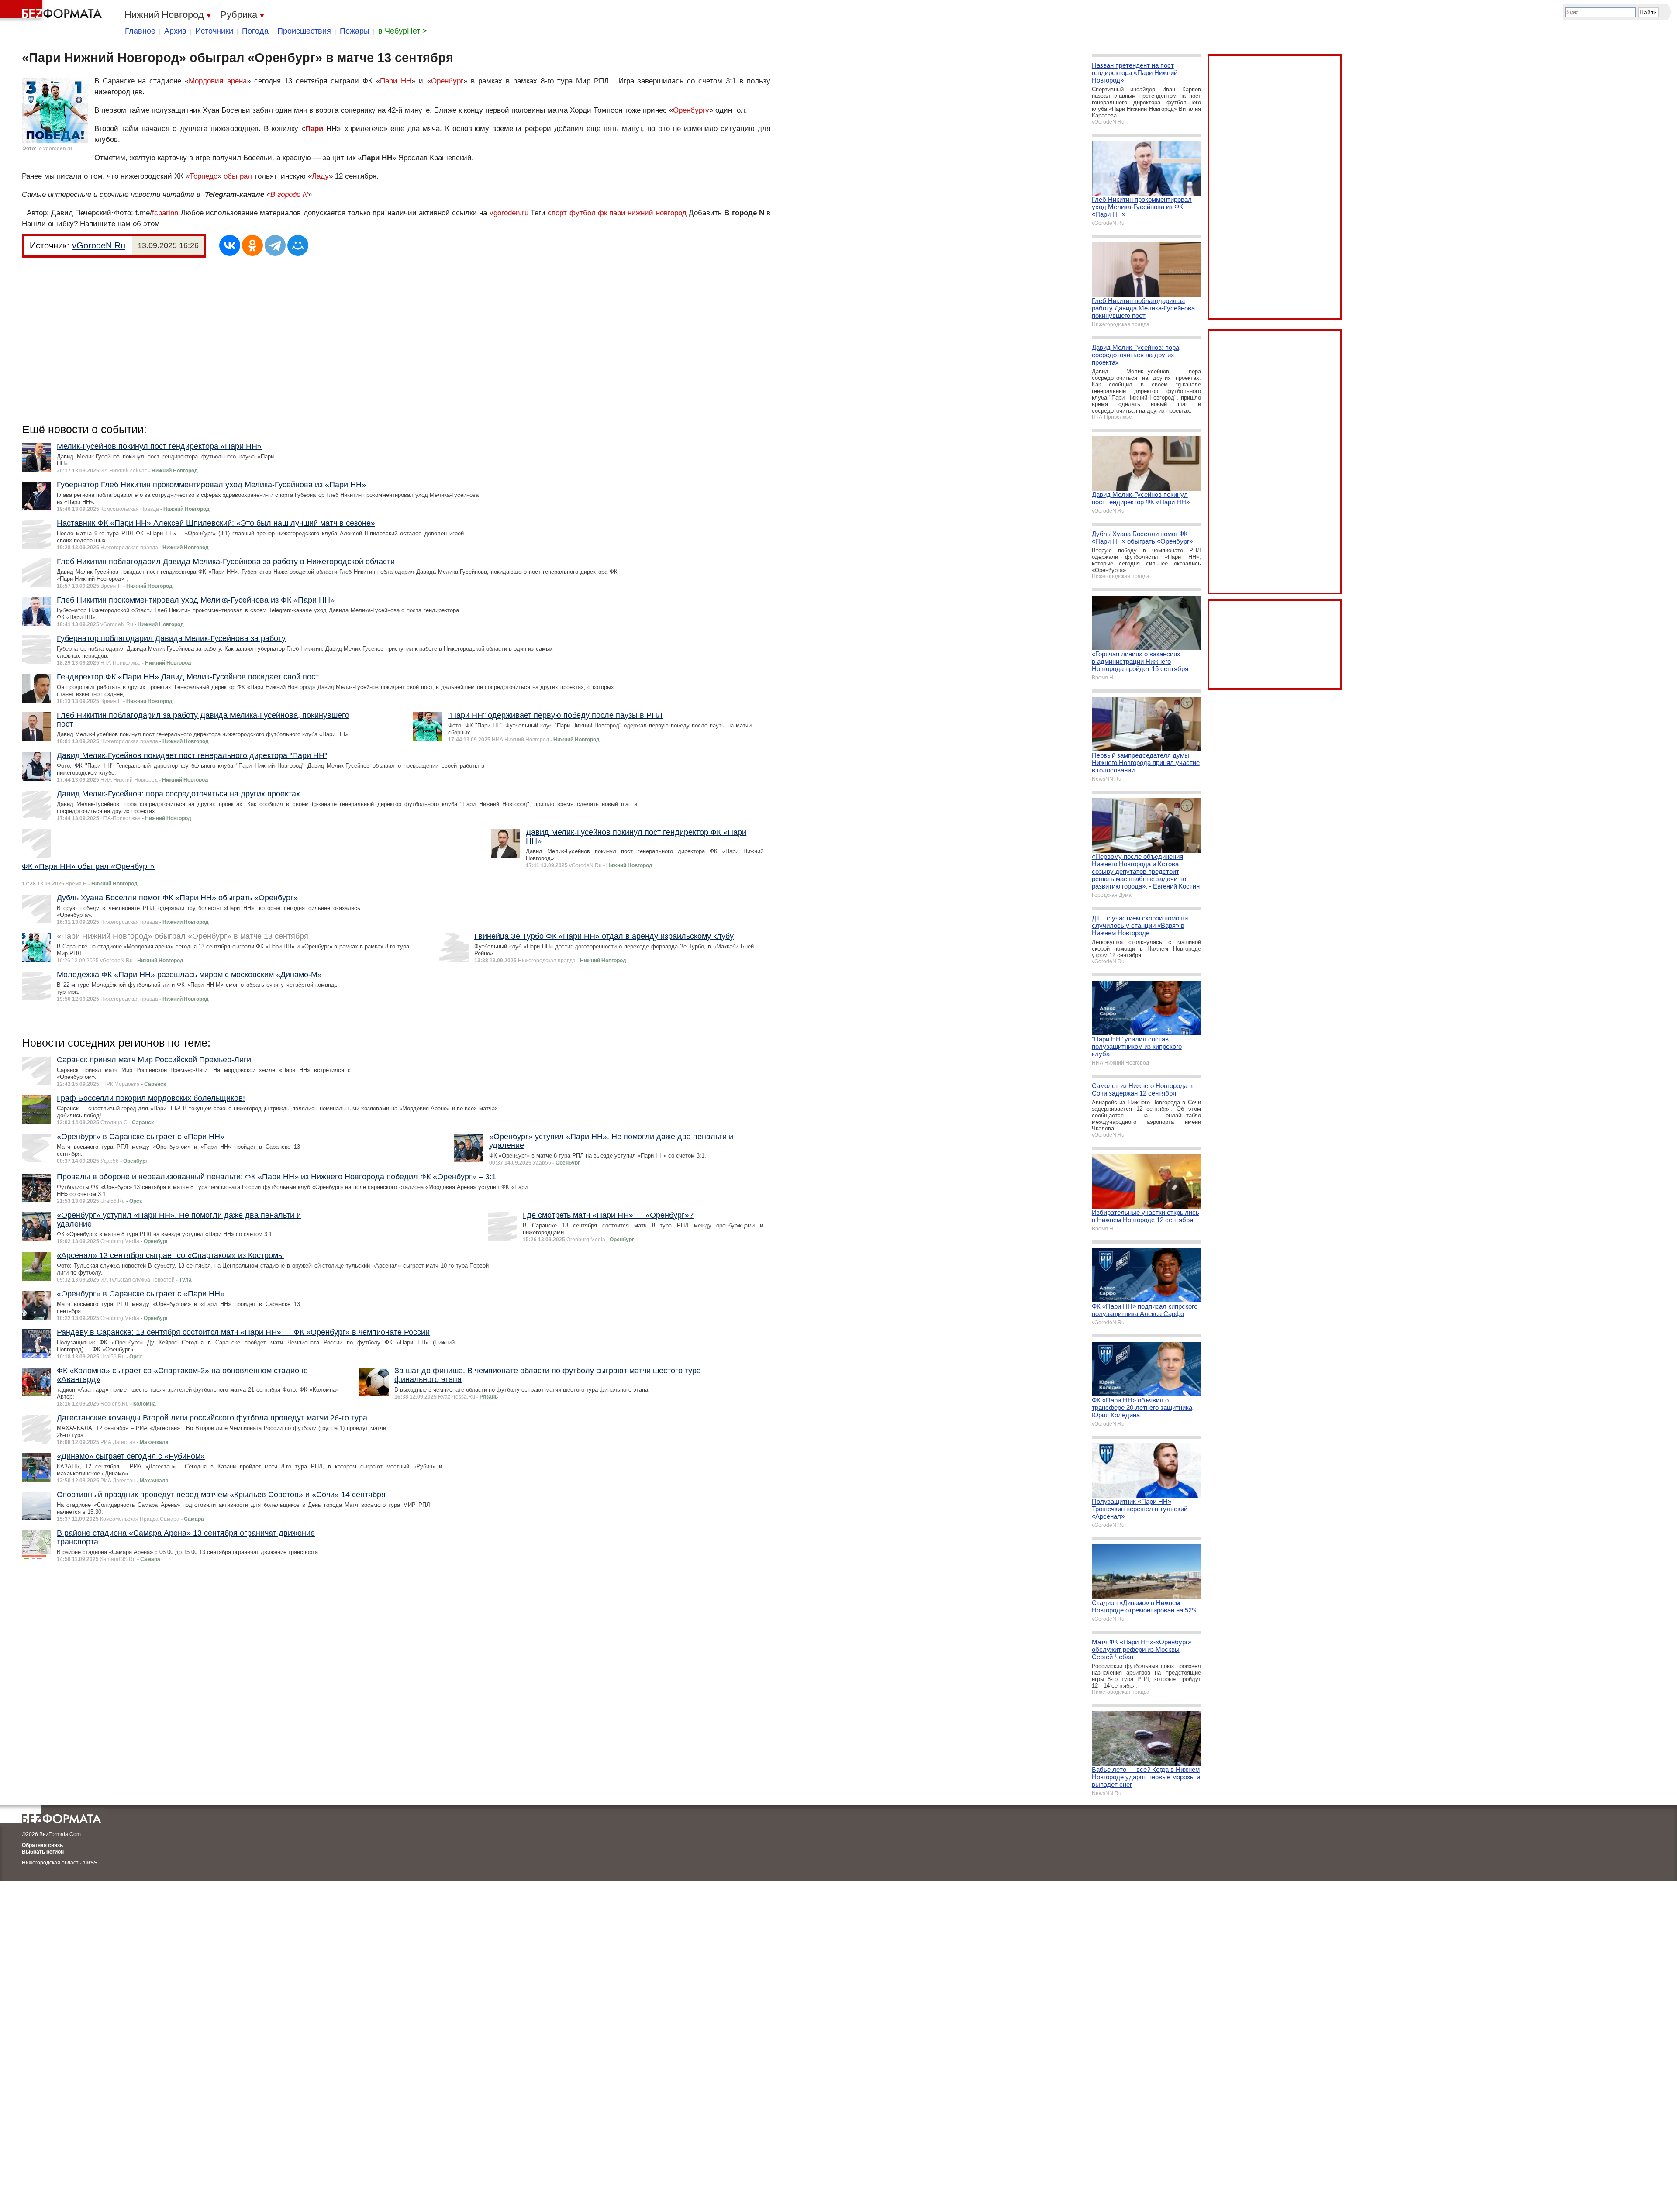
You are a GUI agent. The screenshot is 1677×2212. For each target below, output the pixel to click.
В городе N (289, 195)
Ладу (320, 176)
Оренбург (447, 81)
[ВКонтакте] (230, 245)
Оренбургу (691, 110)
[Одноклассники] (252, 245)
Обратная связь (42, 1845)
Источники (214, 31)
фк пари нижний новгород (642, 213)
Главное (140, 31)
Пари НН (396, 81)
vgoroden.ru (509, 213)
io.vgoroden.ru (55, 148)
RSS (92, 1863)
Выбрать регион (43, 1852)
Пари (314, 129)
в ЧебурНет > (403, 31)
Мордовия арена (217, 81)
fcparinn (165, 213)
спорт (557, 213)
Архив (175, 31)
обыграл (238, 176)
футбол (583, 213)
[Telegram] (275, 245)
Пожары (355, 31)
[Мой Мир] (298, 245)
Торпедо (204, 176)
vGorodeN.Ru (99, 245)
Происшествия (304, 31)
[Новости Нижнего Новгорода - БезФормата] (52, 11)
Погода (255, 31)
